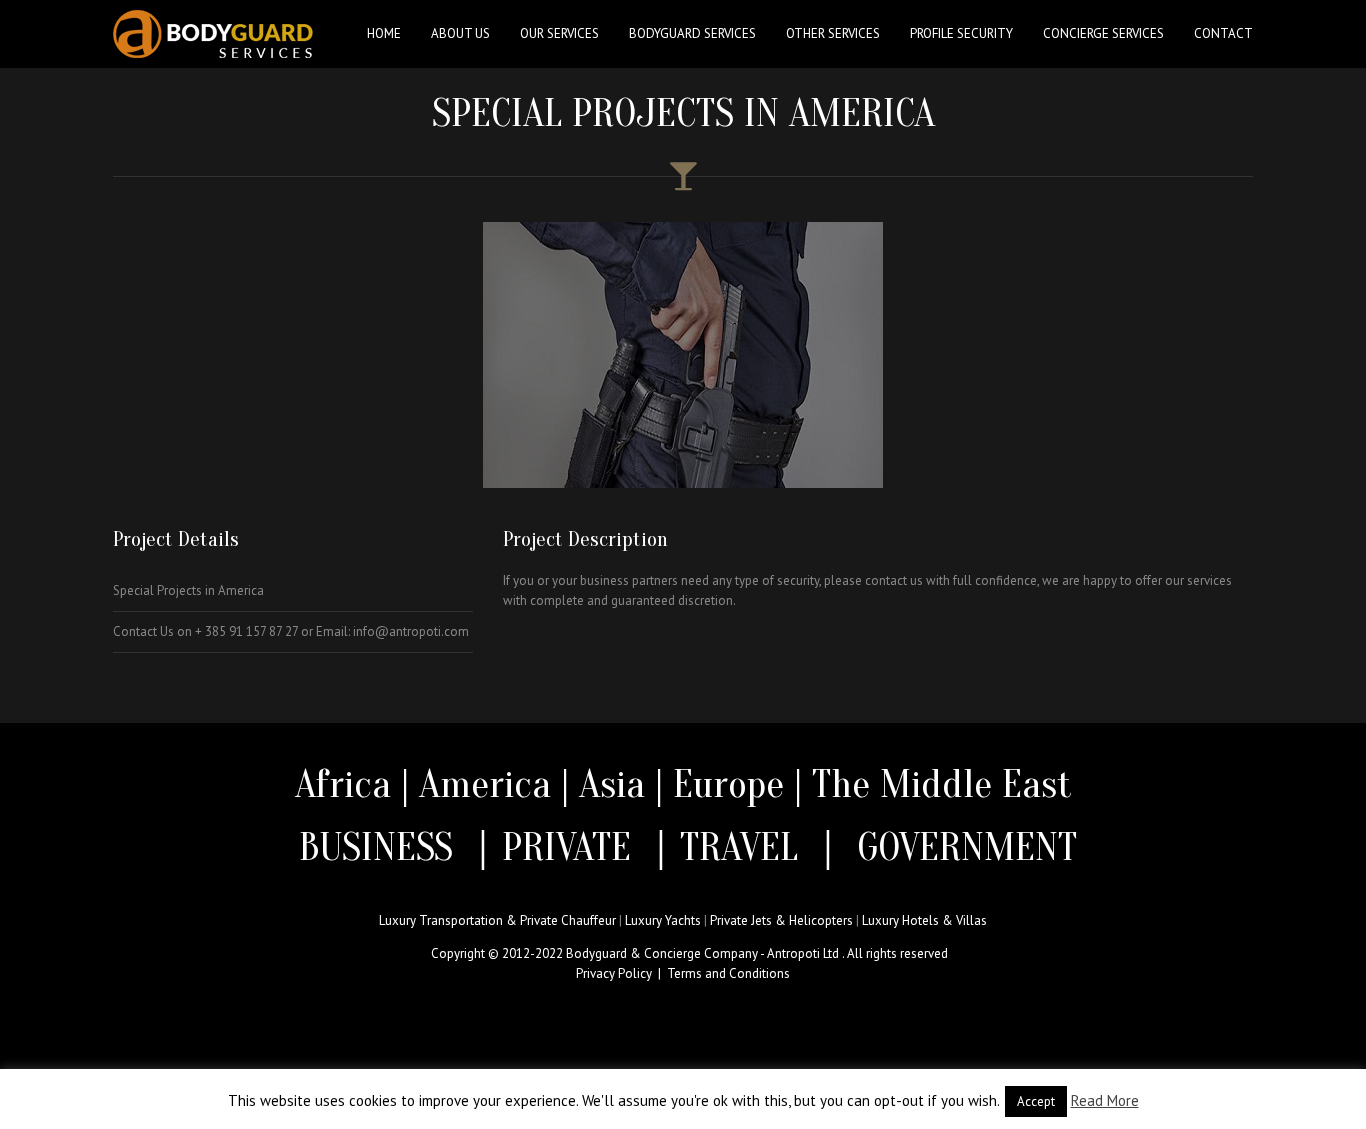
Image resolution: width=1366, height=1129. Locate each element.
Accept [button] (1036, 1101)
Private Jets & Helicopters (781, 920)
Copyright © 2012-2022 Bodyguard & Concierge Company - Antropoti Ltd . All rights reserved (689, 953)
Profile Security (961, 33)
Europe (733, 784)
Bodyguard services (692, 33)
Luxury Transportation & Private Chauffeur (497, 920)
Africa (343, 784)
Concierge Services (1103, 33)
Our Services (559, 33)
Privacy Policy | (621, 973)
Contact (1223, 33)
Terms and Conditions (728, 973)
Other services (833, 33)
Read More (1105, 1100)
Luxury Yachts (663, 920)
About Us (460, 33)
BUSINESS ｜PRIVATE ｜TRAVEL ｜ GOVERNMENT (683, 847)
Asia (612, 784)
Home (384, 33)
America (485, 784)
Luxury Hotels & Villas (924, 920)
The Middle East (942, 784)
